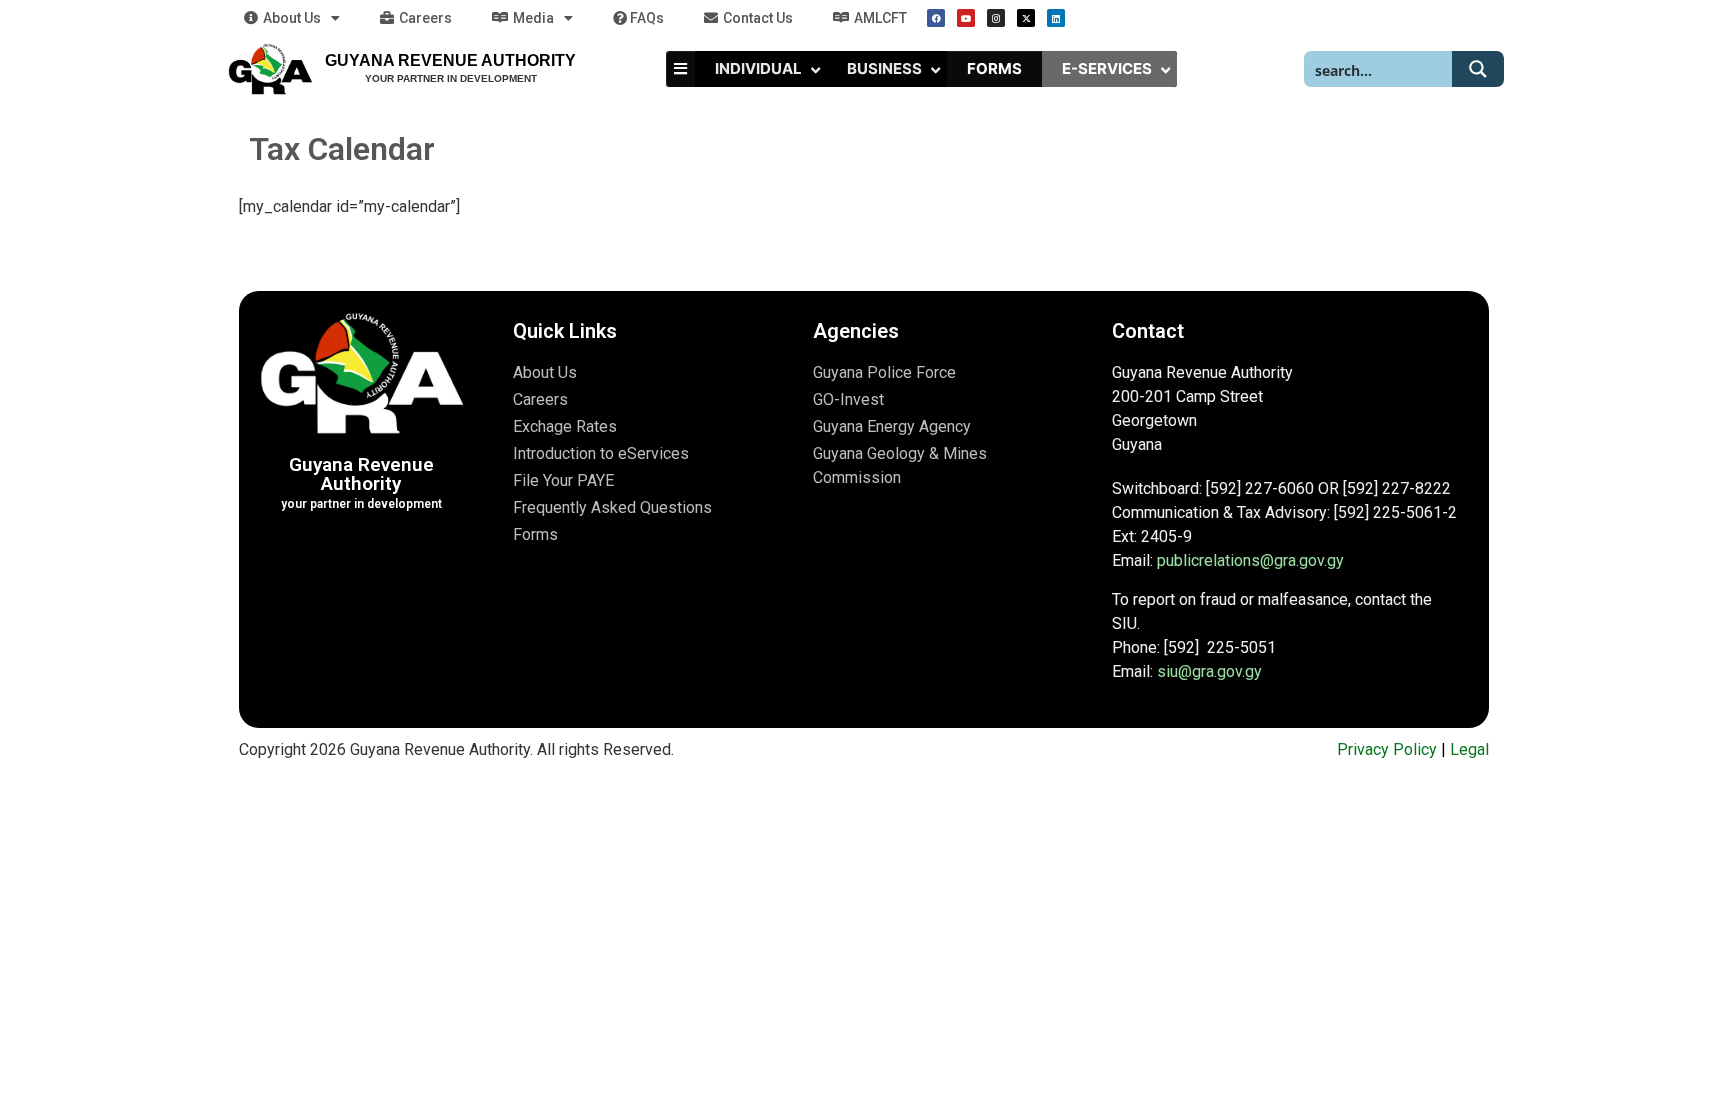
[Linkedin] (1056, 18)
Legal (1469, 749)
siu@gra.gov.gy (1209, 671)
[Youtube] (966, 18)
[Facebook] (936, 18)
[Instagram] (996, 18)
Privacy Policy (1387, 749)
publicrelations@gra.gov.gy (1250, 560)
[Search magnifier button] (1478, 69)
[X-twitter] (1026, 18)
